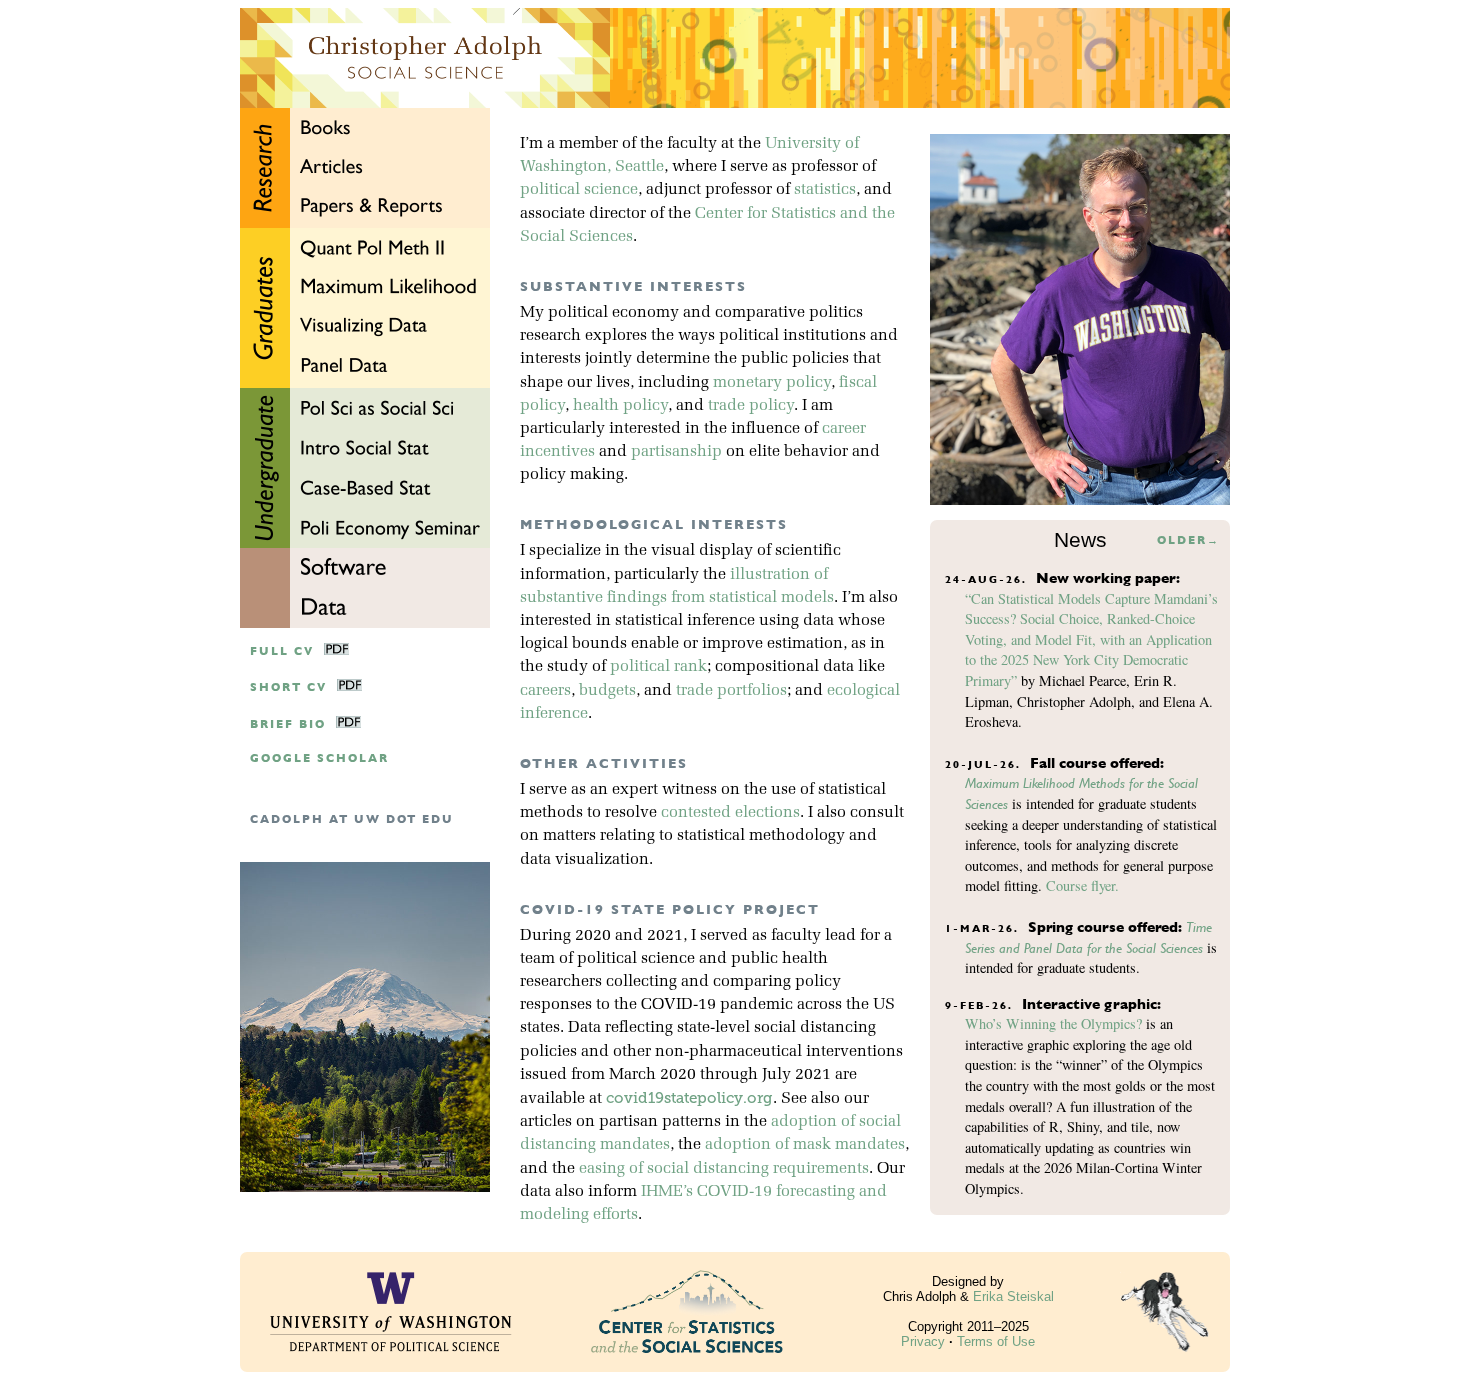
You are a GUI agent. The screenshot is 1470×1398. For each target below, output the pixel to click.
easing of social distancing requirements (724, 1169)
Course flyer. (1082, 885)
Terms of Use (996, 1341)
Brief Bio (288, 724)
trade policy (751, 406)
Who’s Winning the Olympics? (1053, 1023)
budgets (607, 691)
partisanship (676, 452)
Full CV (282, 651)
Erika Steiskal (1013, 1296)
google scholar (319, 758)
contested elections (730, 813)
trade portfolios (731, 691)
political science (579, 190)
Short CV (288, 687)
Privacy (923, 1341)
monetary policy (772, 383)
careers (545, 691)
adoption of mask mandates (805, 1145)
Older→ (1188, 540)
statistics (825, 190)
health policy (620, 406)
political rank (658, 667)
